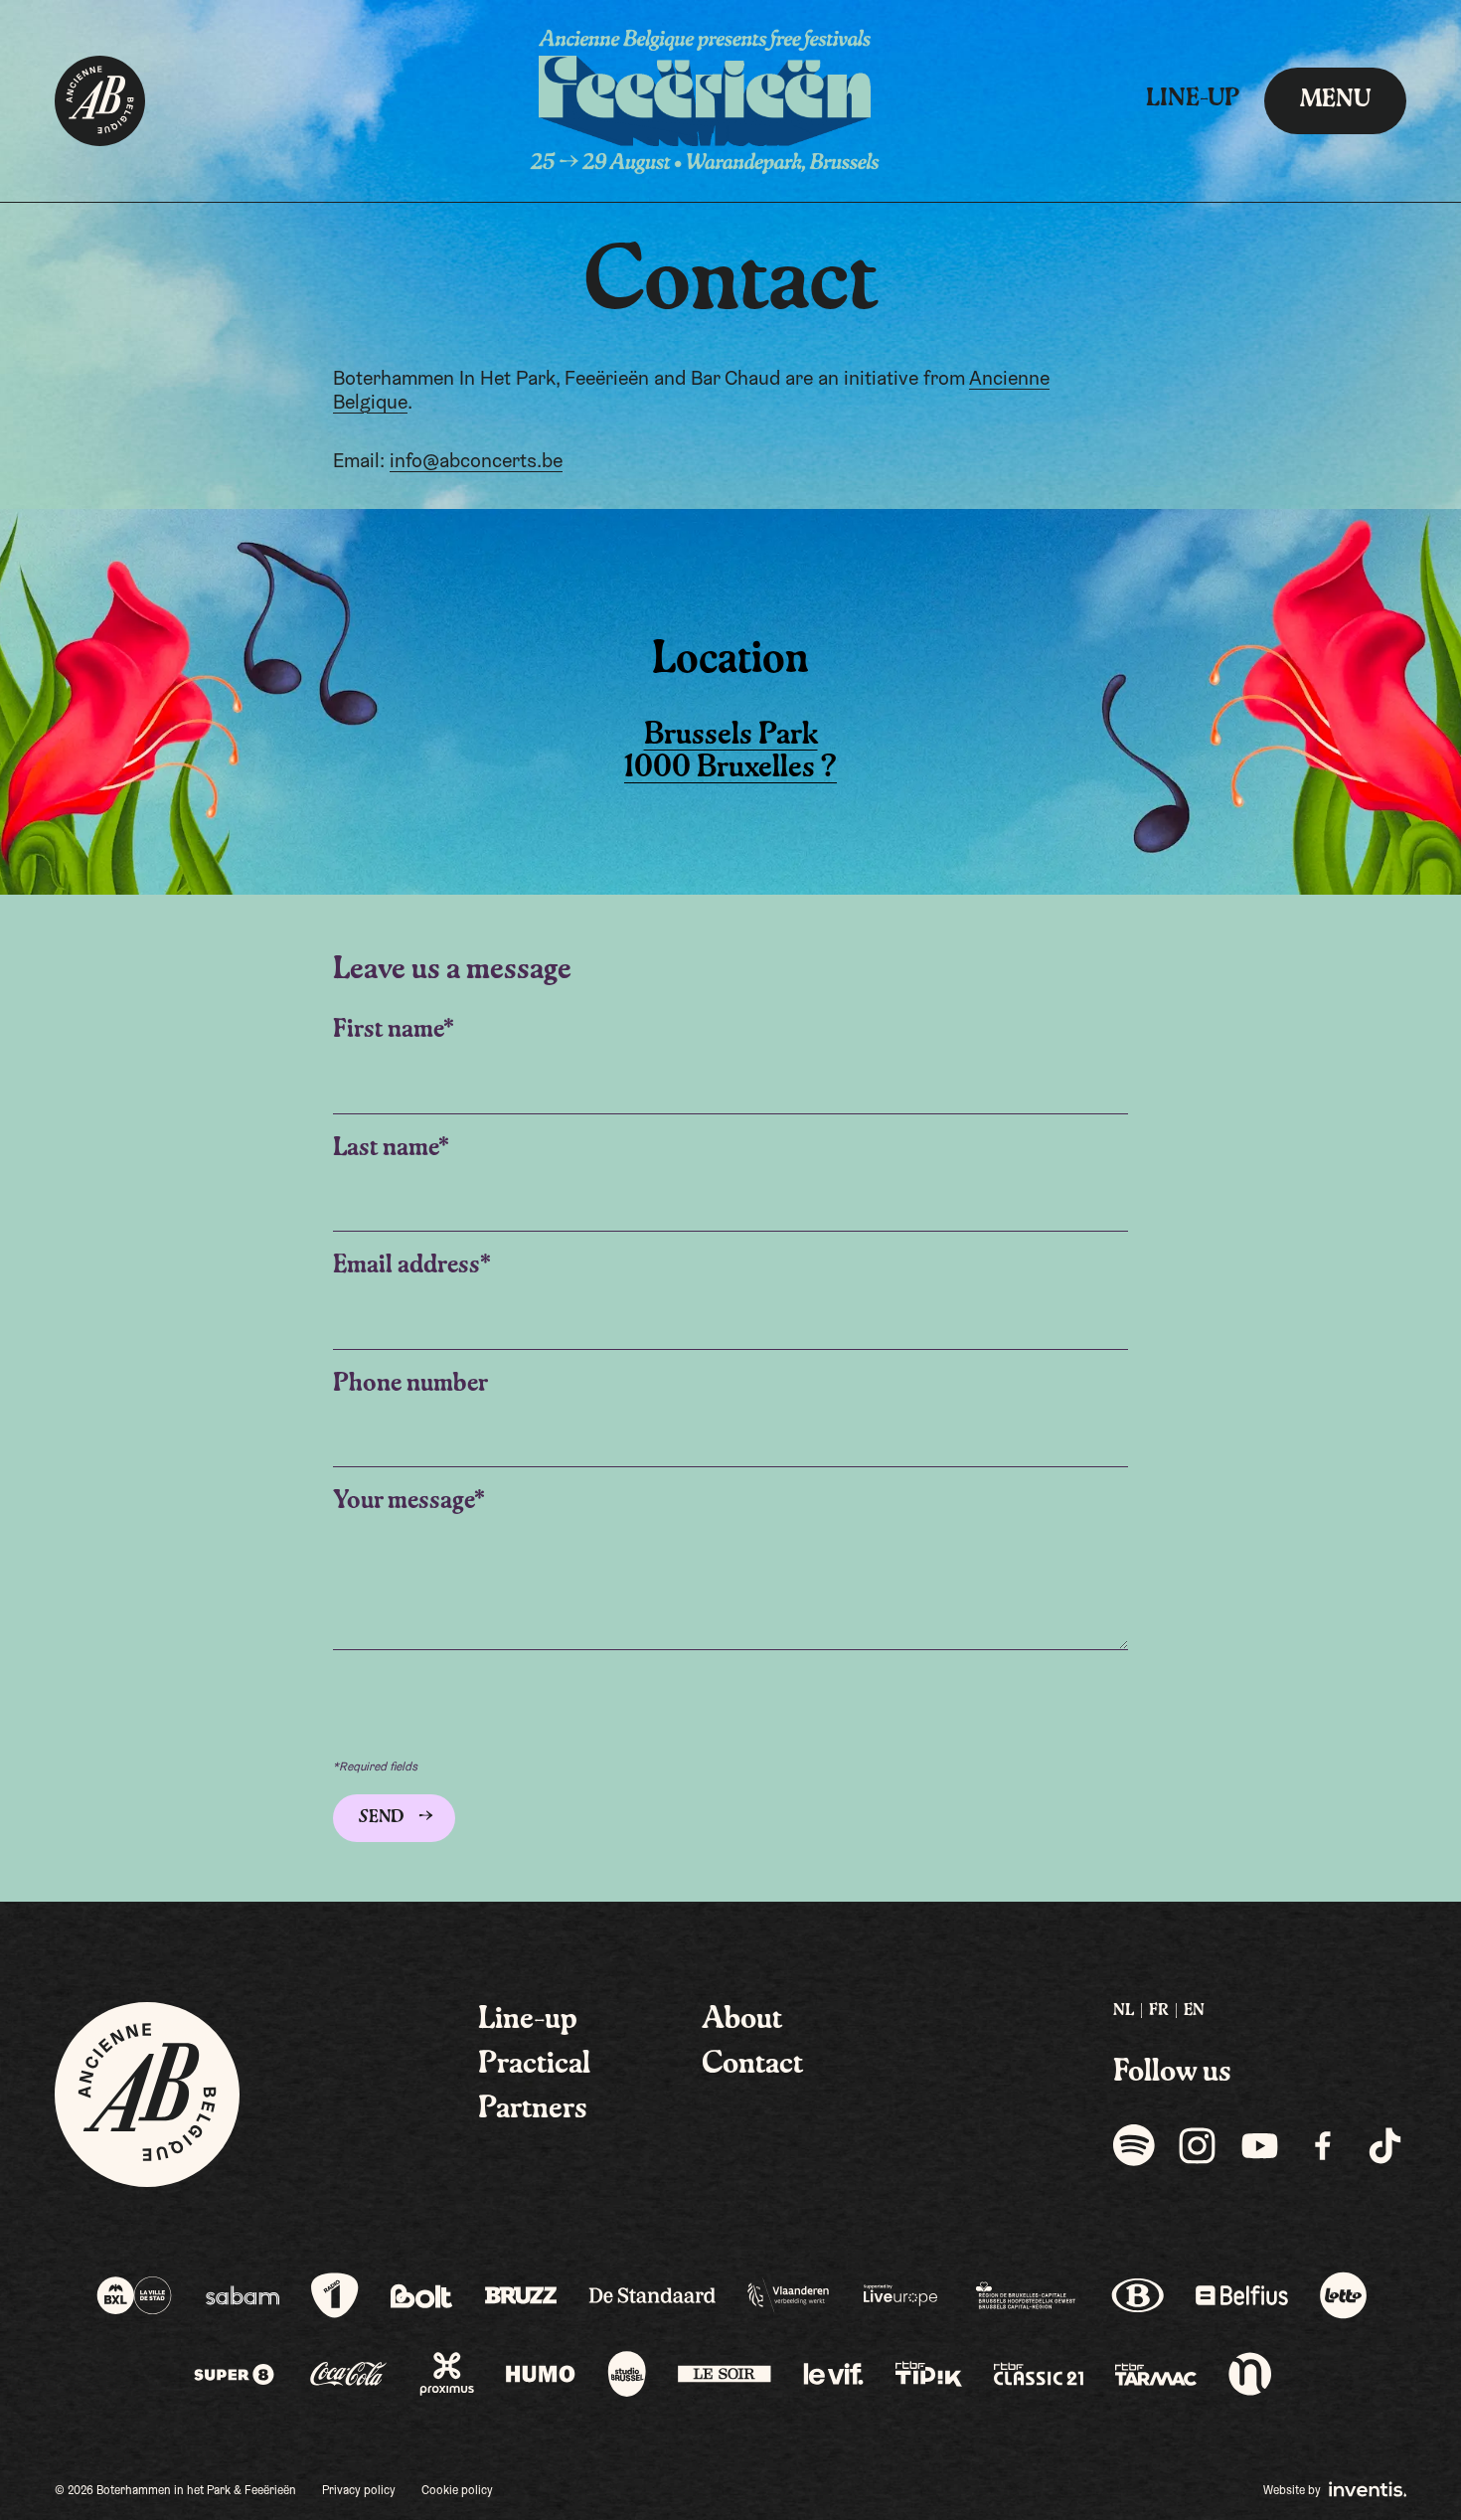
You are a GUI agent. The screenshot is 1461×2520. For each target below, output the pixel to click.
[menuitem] (1124, 2012)
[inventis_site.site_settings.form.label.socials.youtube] (1260, 2145)
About (742, 2020)
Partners (533, 2109)
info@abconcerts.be (476, 462)
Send (382, 1818)
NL (1124, 2011)
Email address (406, 1266)
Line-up (1193, 99)
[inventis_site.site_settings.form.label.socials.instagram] (1197, 2145)
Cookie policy (457, 2491)
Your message (404, 1502)
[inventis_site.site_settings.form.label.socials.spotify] (1135, 2145)
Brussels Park (731, 736)
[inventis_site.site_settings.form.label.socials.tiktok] (1385, 2145)
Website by (1294, 2491)
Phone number (410, 1384)
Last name (386, 1149)
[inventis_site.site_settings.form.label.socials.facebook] (1322, 2145)
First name (388, 1030)
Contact (752, 2065)
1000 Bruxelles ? (730, 768)
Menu (1335, 100)
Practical (534, 2065)
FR (1159, 2011)
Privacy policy (359, 2491)
